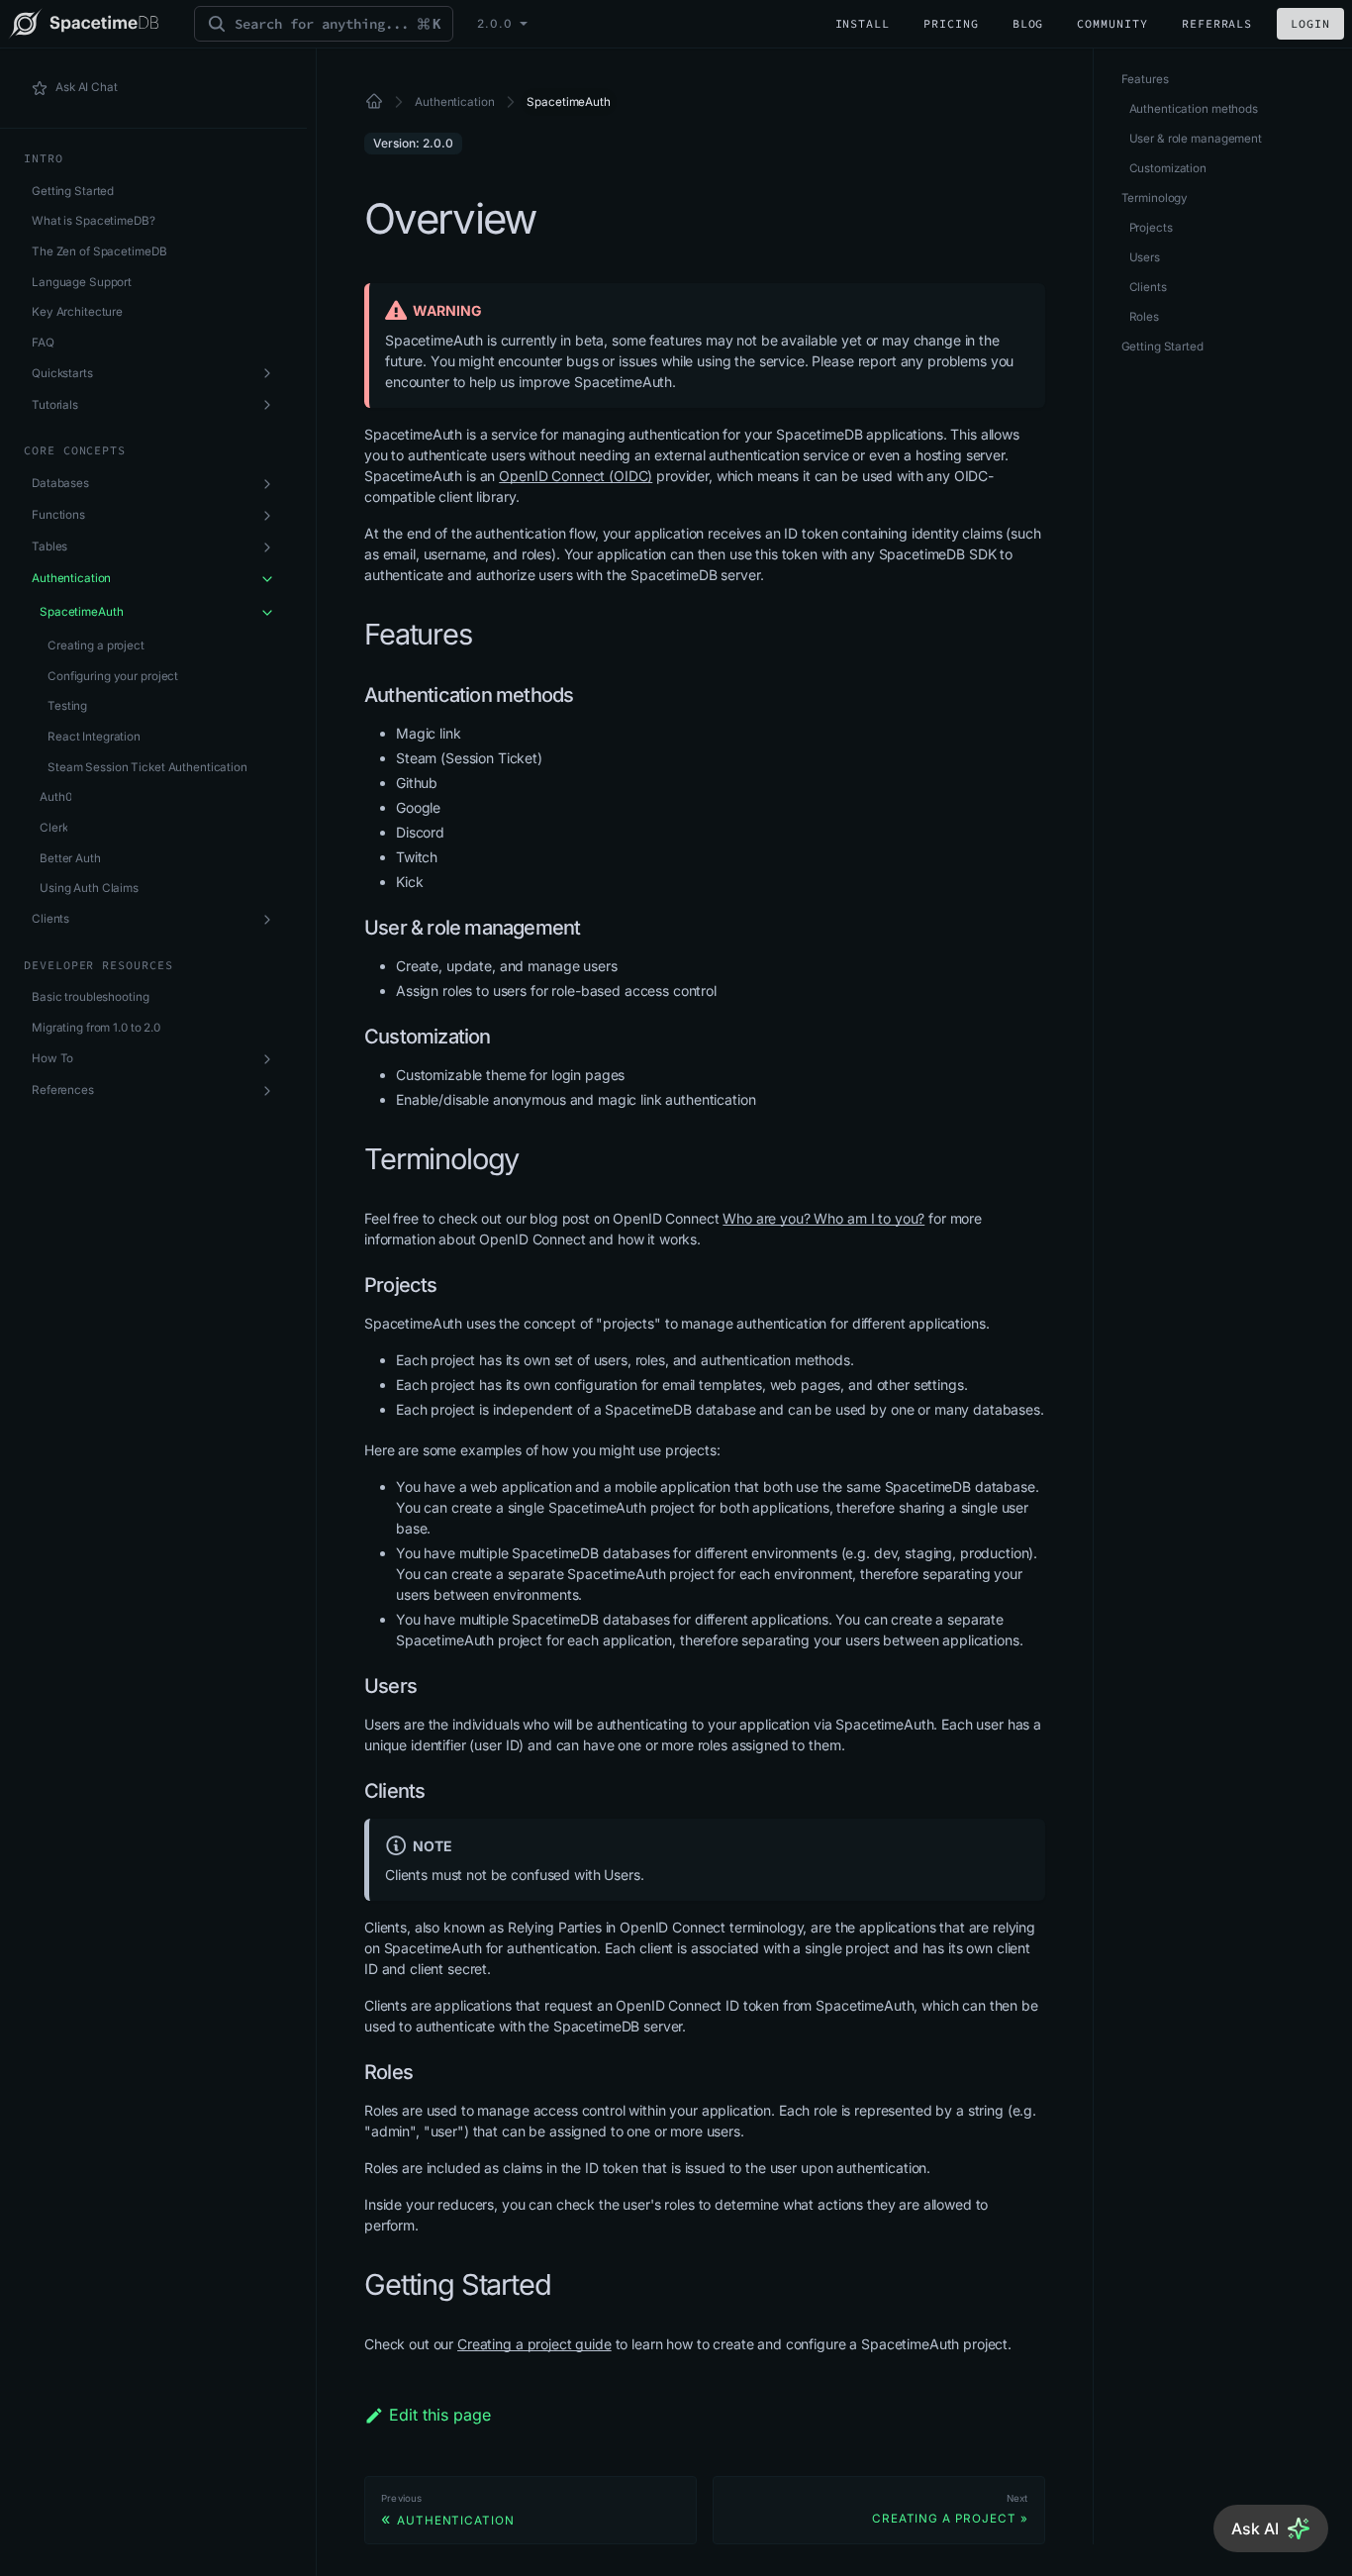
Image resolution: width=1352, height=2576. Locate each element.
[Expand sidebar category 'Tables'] (267, 547)
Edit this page (440, 2415)
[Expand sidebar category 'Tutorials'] (267, 405)
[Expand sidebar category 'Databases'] (267, 484)
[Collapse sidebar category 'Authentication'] (267, 579)
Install (863, 23)
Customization (1168, 168)
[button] (153, 1059)
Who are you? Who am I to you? (823, 1218)
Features (1145, 79)
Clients (1148, 287)
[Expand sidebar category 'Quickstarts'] (267, 373)
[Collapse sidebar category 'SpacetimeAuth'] (267, 613)
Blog (1028, 23)
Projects (1151, 228)
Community (1112, 23)
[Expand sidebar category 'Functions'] (267, 516)
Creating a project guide (534, 2344)
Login (1310, 23)
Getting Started (1162, 347)
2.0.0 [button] (495, 24)
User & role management (1196, 139)
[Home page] (375, 102)
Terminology (1155, 198)
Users (1145, 257)
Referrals (1217, 23)
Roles (1144, 317)
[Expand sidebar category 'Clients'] (267, 920)
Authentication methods (1194, 109)
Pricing (951, 23)
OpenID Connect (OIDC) (576, 476)
